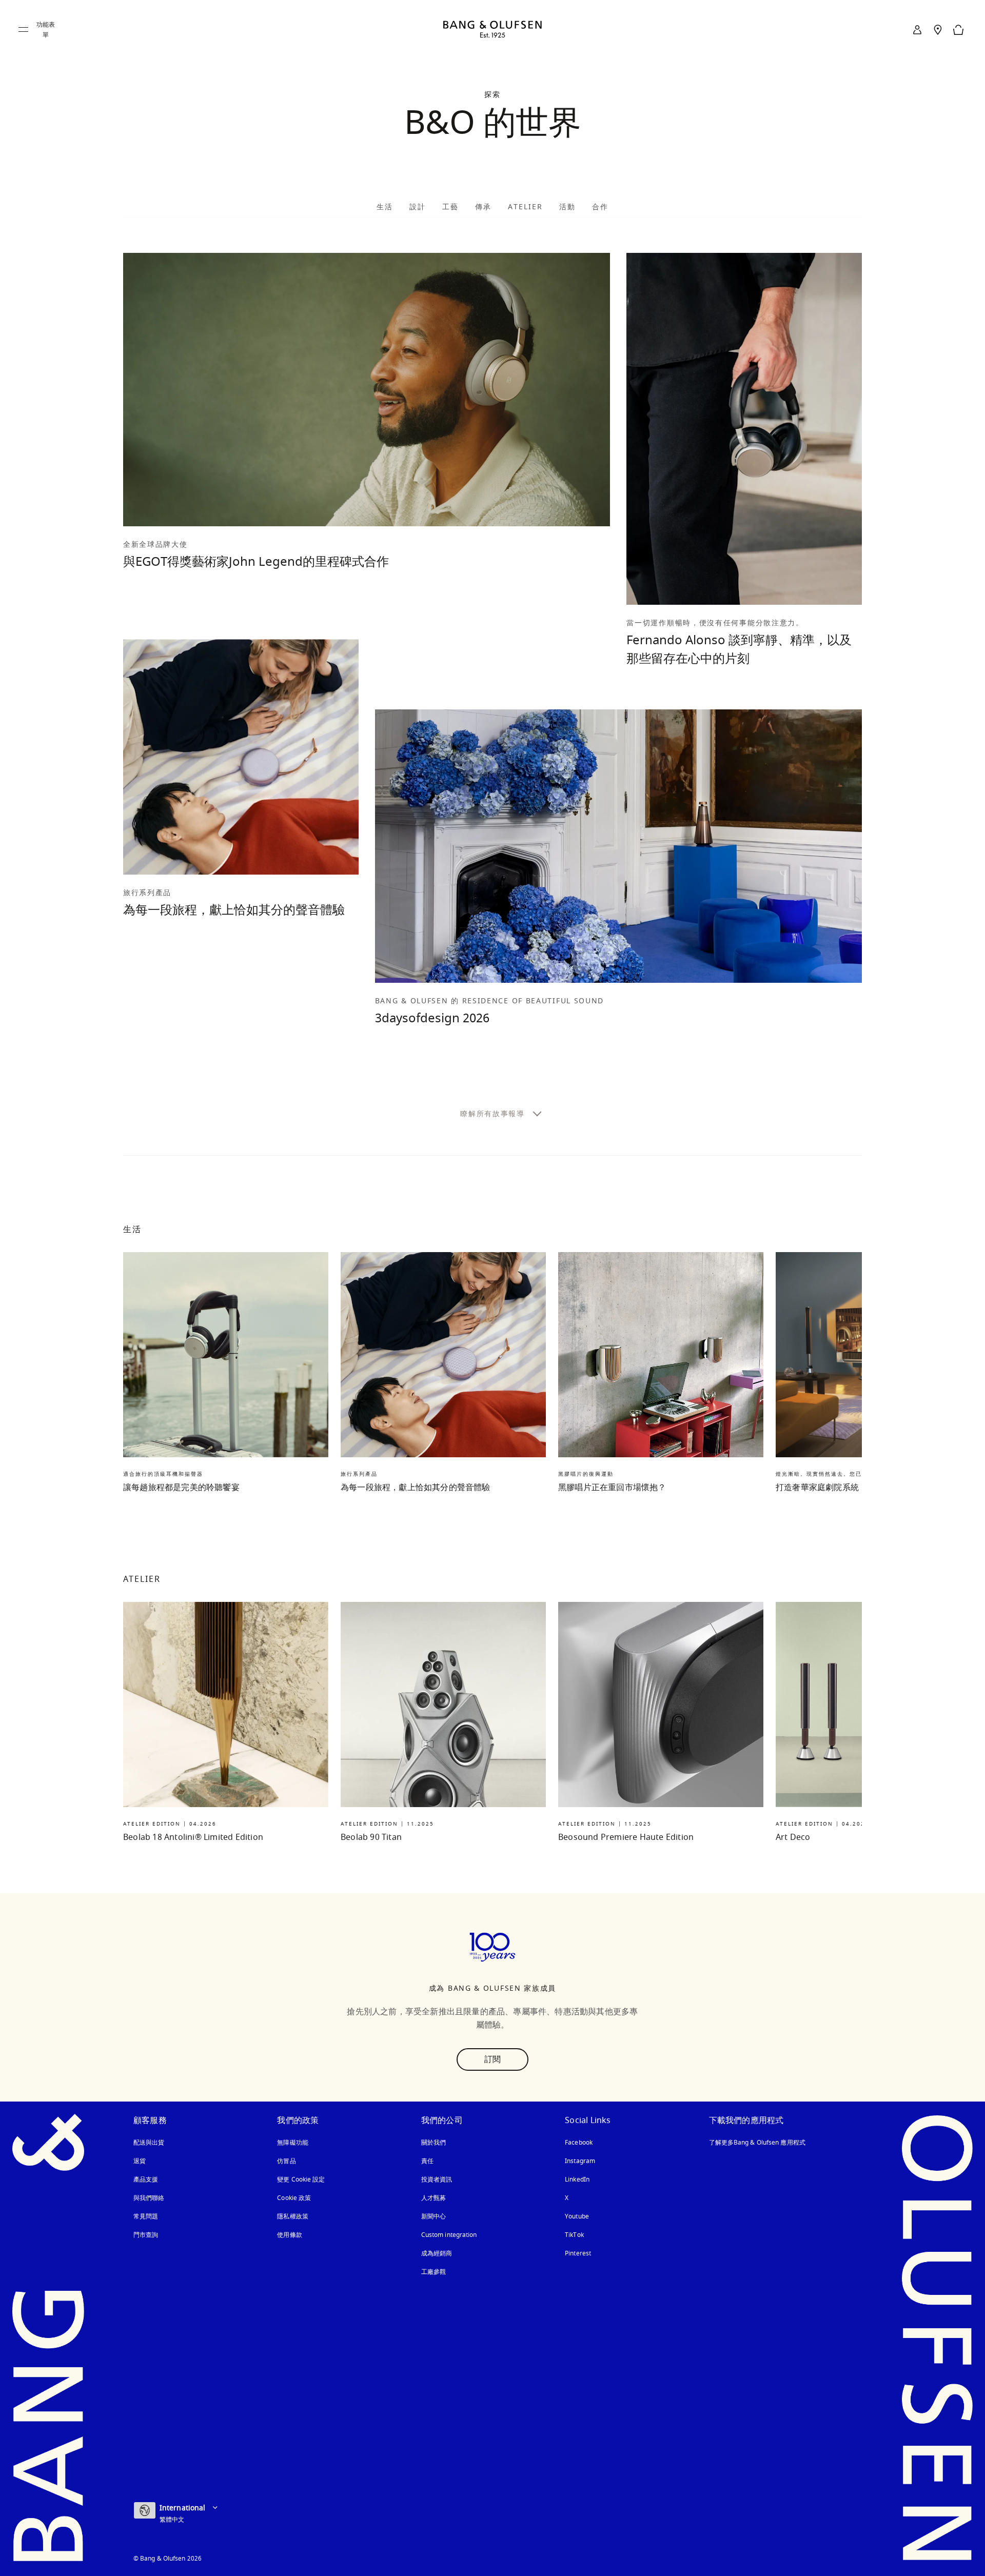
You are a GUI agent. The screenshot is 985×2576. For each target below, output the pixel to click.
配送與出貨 (149, 2143)
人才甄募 (434, 2198)
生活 (385, 207)
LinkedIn (577, 2179)
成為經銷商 (437, 2253)
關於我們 (434, 2143)
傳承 (483, 207)
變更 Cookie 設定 (301, 2179)
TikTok (574, 2235)
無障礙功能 (293, 2143)
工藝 (450, 207)
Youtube (577, 2216)
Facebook (579, 2143)
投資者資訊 (437, 2179)
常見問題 (146, 2216)
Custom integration (449, 2235)
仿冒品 (287, 2161)
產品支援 (146, 2179)
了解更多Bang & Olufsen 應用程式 (757, 2143)
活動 (567, 207)
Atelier (525, 207)
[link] (917, 30)
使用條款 (289, 2235)
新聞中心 (434, 2216)
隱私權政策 (293, 2216)
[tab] (385, 206)
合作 (600, 207)
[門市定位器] (938, 30)
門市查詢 (146, 2235)
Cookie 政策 (294, 2198)
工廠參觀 (434, 2272)
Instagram (580, 2161)
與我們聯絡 (149, 2198)
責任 (427, 2161)
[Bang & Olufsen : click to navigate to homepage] (493, 30)
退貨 (140, 2161)
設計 (418, 207)
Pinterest (578, 2253)
